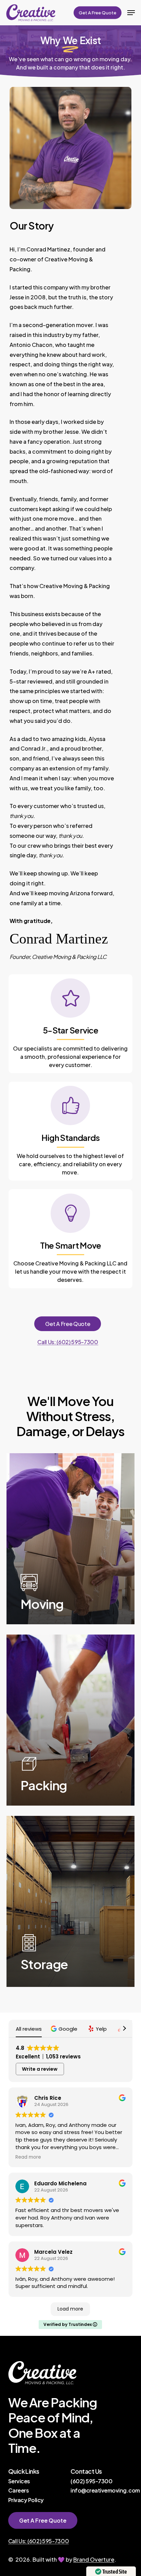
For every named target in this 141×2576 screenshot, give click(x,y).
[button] (131, 13)
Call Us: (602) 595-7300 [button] (68, 1342)
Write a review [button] (40, 2069)
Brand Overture (94, 2559)
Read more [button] (28, 2157)
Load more (70, 2309)
